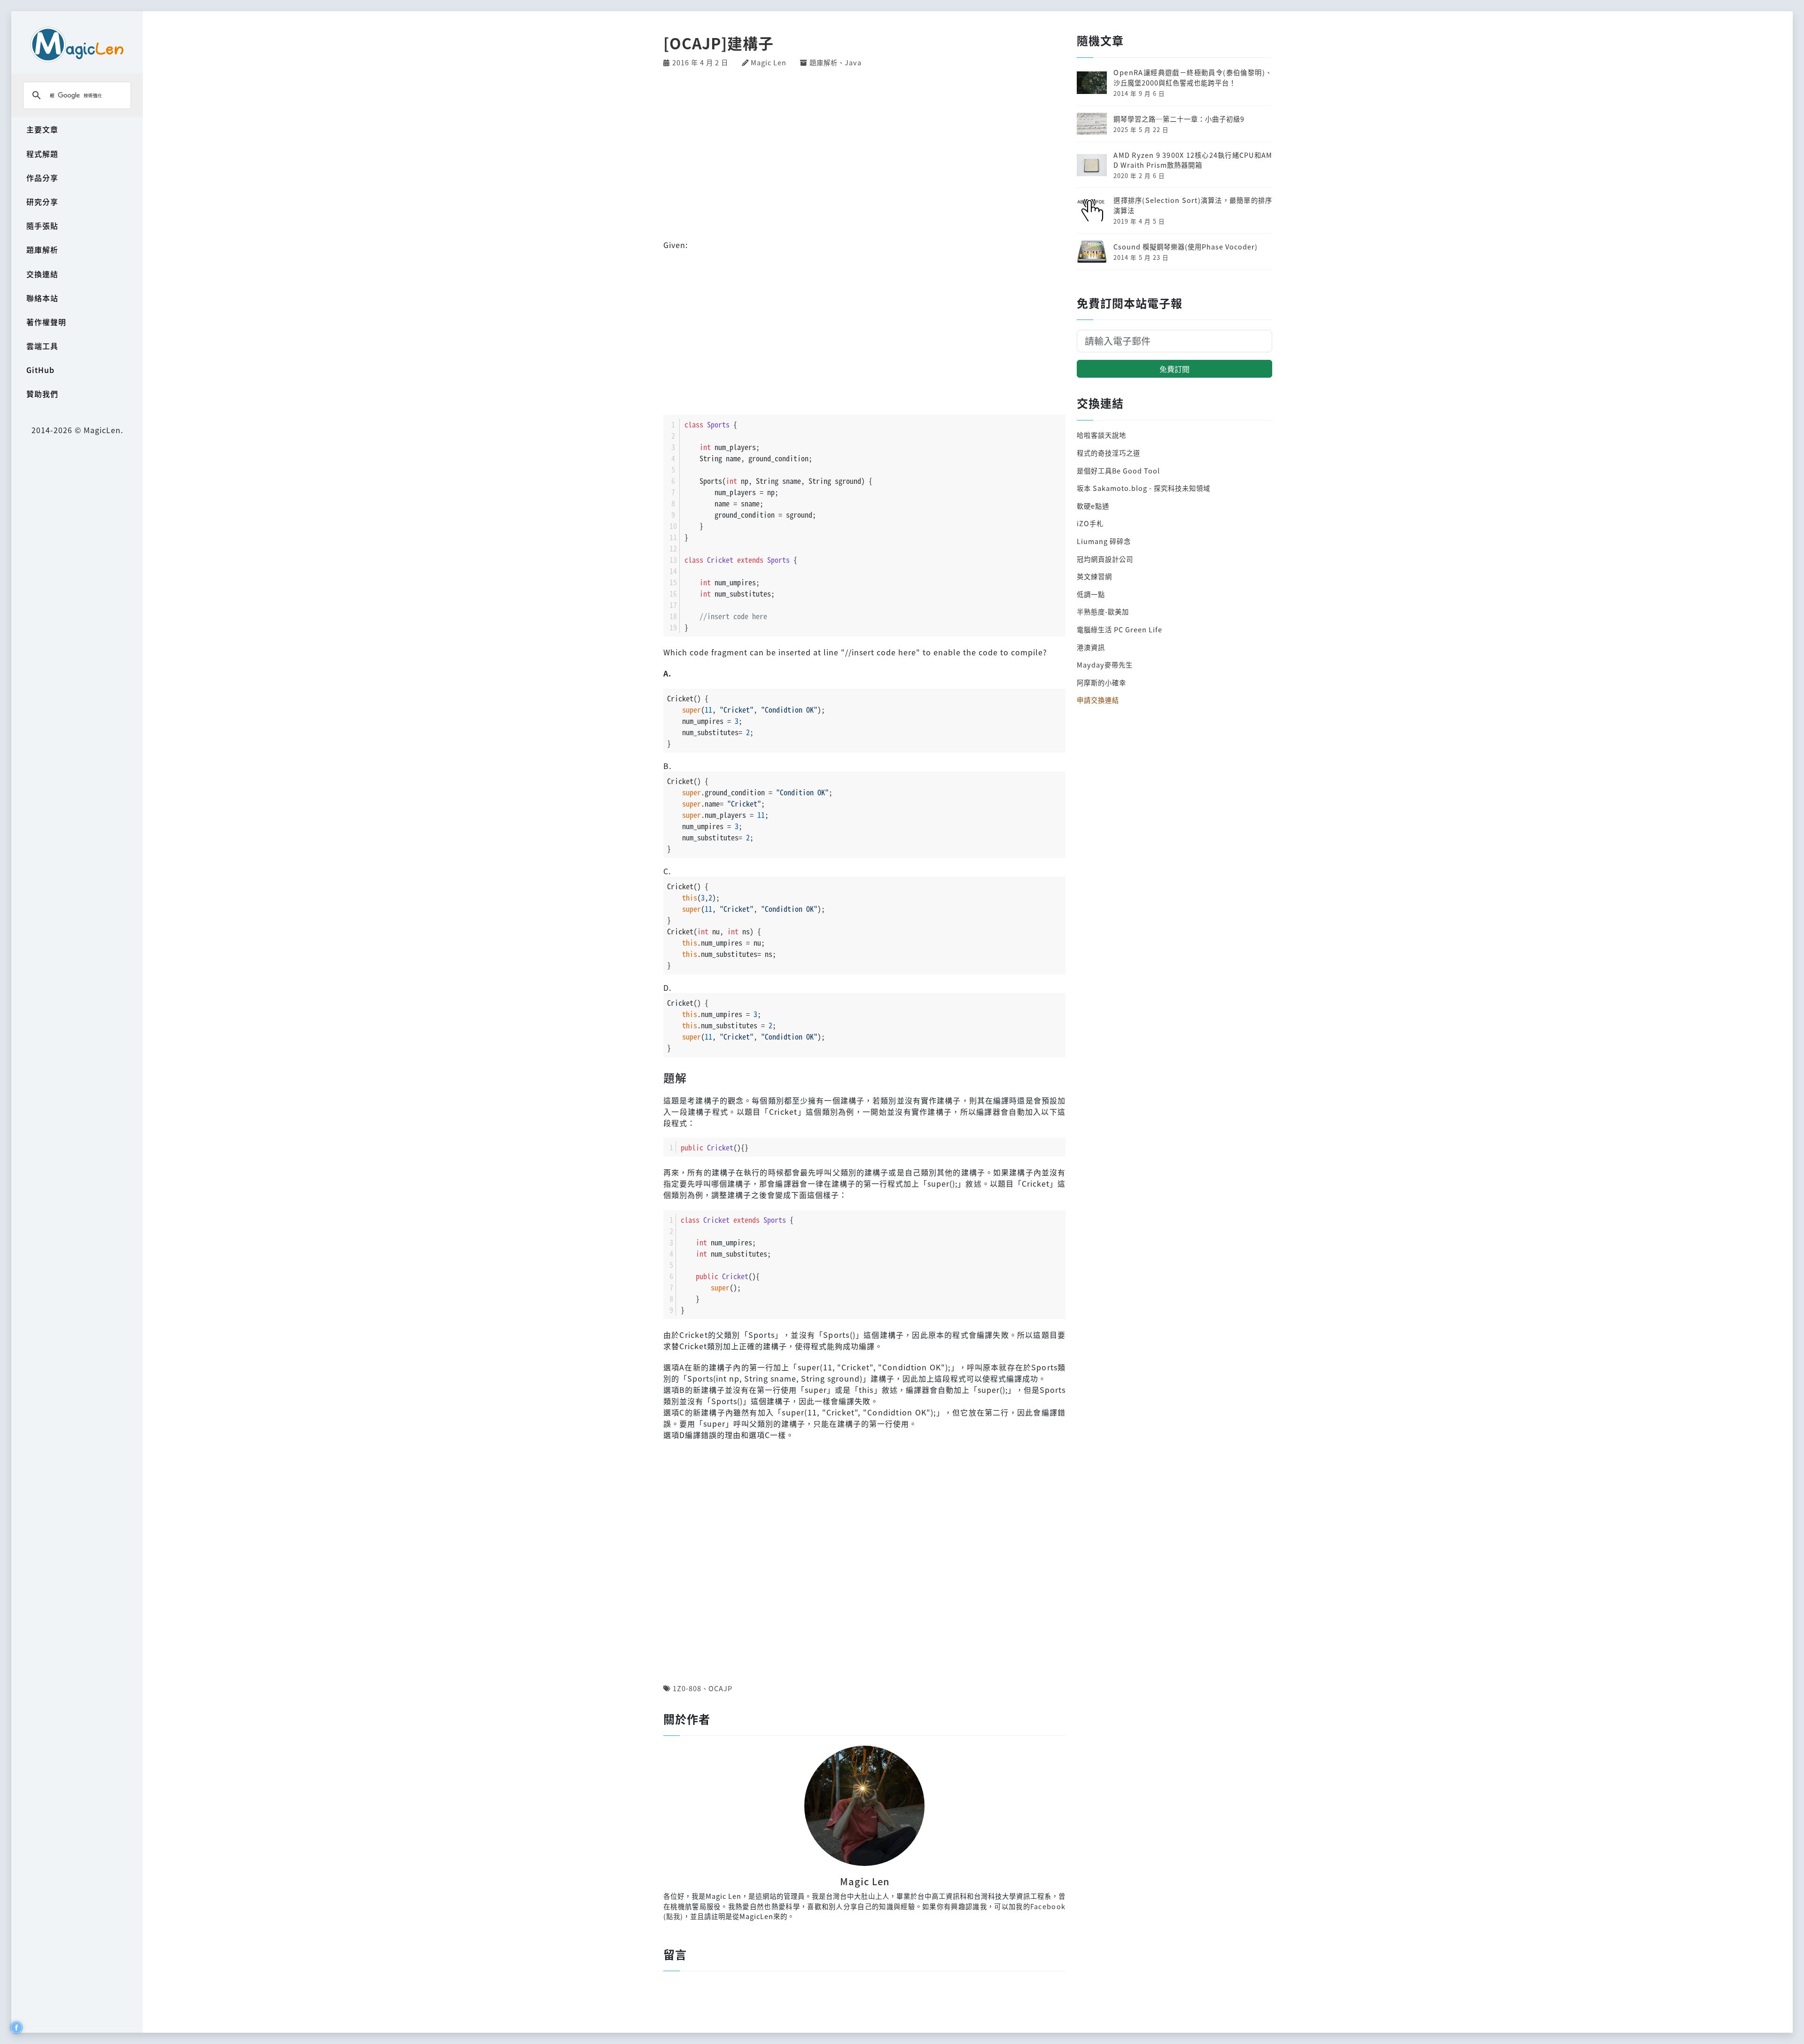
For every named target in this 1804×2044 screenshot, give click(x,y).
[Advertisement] (864, 152)
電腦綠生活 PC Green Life (1120, 629)
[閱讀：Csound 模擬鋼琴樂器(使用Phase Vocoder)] (1092, 251)
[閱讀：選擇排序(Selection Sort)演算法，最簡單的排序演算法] (1092, 209)
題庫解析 (42, 249)
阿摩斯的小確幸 (1101, 682)
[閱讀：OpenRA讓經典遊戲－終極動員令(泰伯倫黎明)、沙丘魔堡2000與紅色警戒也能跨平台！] (1092, 82)
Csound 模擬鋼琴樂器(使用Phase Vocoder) (1186, 246)
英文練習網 (1094, 576)
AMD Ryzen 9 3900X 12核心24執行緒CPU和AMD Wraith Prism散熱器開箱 (1193, 160)
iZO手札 (1090, 523)
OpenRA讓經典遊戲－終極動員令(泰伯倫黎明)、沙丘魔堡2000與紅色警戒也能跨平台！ (1193, 77)
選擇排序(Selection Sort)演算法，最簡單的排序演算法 (1193, 205)
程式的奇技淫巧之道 (1108, 453)
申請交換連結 (1098, 700)
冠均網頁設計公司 (1105, 559)
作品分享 (42, 178)
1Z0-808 (687, 1688)
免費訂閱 (1174, 369)
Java (853, 62)
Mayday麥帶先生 (1105, 664)
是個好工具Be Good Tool (1118, 470)
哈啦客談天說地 (1101, 435)
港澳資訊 (1091, 647)
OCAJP (720, 1688)
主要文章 (42, 129)
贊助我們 (42, 394)
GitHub (40, 370)
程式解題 (42, 154)
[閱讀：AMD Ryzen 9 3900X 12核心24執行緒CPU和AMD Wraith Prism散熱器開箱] (1092, 164)
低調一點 (1091, 594)
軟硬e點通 (1093, 506)
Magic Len (769, 62)
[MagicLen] (77, 44)
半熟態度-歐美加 (1103, 611)
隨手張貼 (42, 225)
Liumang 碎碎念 (1104, 541)
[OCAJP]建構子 (719, 43)
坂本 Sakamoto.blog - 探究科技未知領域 (1143, 488)
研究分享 (42, 202)
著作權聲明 (46, 322)
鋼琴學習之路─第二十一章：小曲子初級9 (1179, 119)
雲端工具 (42, 346)
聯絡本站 (42, 298)
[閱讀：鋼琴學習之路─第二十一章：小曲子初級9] (1092, 123)
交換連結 (42, 274)
